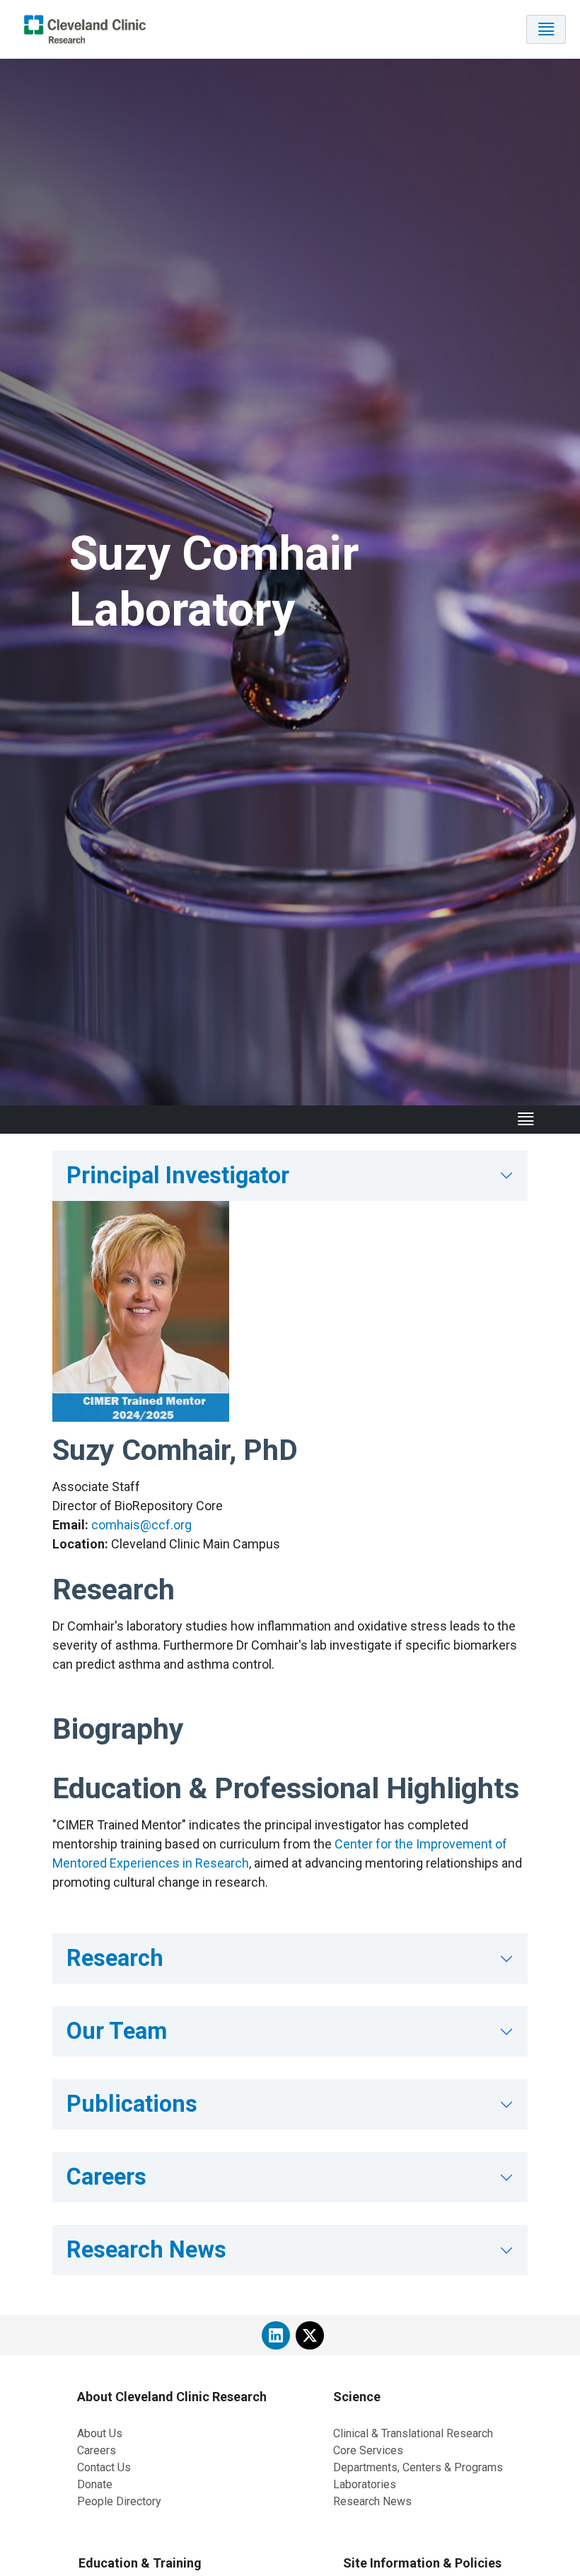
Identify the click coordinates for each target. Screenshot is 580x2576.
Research (115, 1958)
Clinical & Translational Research (413, 2433)
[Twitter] (310, 2335)
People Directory (119, 2501)
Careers (106, 2177)
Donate (95, 2484)
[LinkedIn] (276, 2335)
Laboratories (365, 2484)
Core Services (368, 2450)
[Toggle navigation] (546, 29)
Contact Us (104, 2467)
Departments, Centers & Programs (418, 2467)
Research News (146, 2250)
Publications (132, 2104)
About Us (100, 2433)
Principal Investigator (178, 1175)
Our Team (117, 2031)
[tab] (290, 1176)
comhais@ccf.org (141, 1525)
